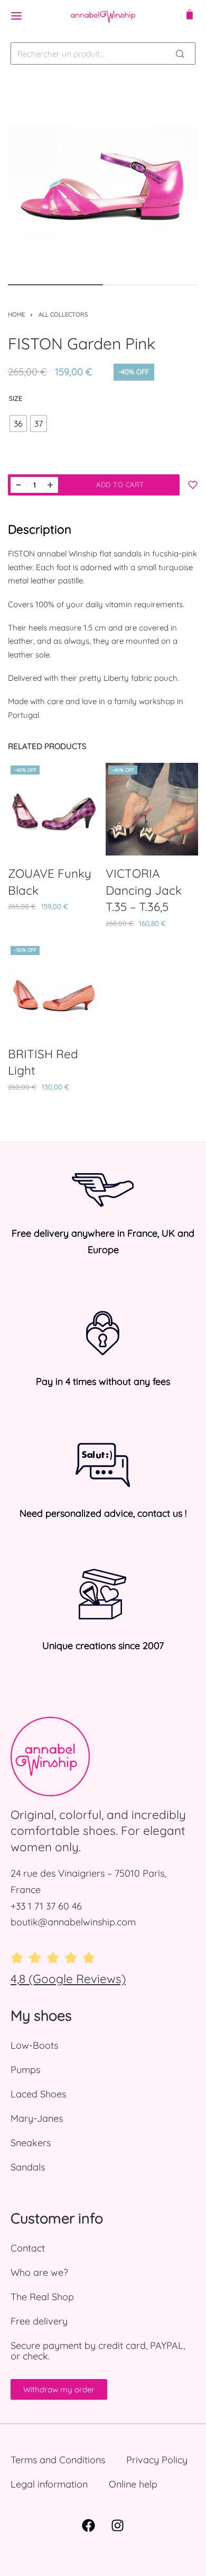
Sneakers (31, 2143)
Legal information (49, 2484)
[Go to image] (55, 285)
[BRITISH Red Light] (54, 990)
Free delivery (39, 2321)
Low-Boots (34, 2045)
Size (16, 398)
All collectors (63, 314)
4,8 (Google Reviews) (68, 1979)
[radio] (18, 424)
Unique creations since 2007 (103, 1646)
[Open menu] (16, 16)
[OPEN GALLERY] (103, 178)
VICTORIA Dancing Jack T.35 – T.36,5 (144, 890)
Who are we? (39, 2272)
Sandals (28, 2167)
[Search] (180, 53)
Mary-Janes (37, 2118)
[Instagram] (118, 2526)
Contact (28, 2248)
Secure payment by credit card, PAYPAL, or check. (98, 2351)
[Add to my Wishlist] (193, 485)
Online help (133, 2484)
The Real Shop (42, 2297)
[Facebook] (89, 2526)
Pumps (25, 2070)
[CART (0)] (190, 16)
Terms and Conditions (58, 2460)
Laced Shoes (38, 2094)
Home (16, 314)
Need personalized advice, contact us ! (103, 1513)
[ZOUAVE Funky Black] (54, 809)
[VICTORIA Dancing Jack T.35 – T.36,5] (152, 809)
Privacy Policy (157, 2460)
